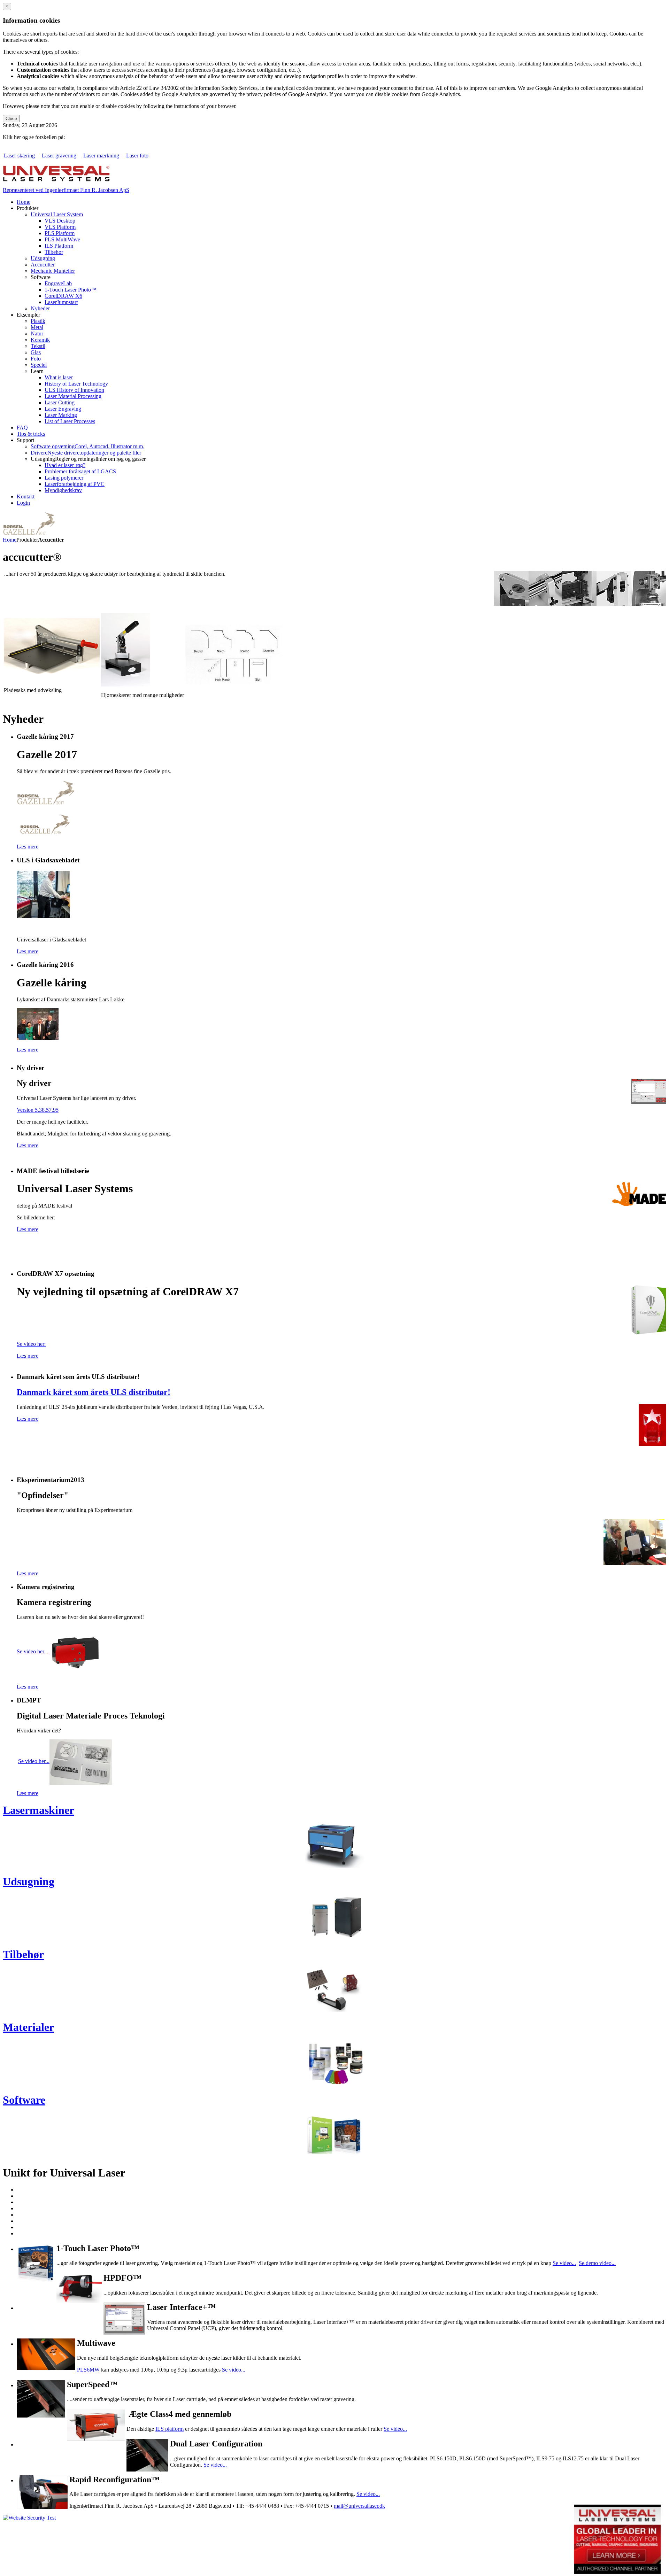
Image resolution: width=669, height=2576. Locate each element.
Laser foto (137, 156)
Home (10, 540)
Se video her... (33, 1651)
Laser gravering (59, 156)
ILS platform (170, 2429)
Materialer (28, 2027)
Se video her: (31, 1344)
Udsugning (29, 1881)
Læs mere (28, 847)
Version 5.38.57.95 (38, 1110)
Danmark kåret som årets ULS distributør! (94, 1392)
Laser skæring (19, 156)
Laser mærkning (101, 156)
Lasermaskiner (39, 1810)
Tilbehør (23, 1954)
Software (24, 2100)
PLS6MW (88, 2370)
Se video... (564, 2263)
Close (11, 119)
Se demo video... (597, 2263)
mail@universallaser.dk (359, 2506)
